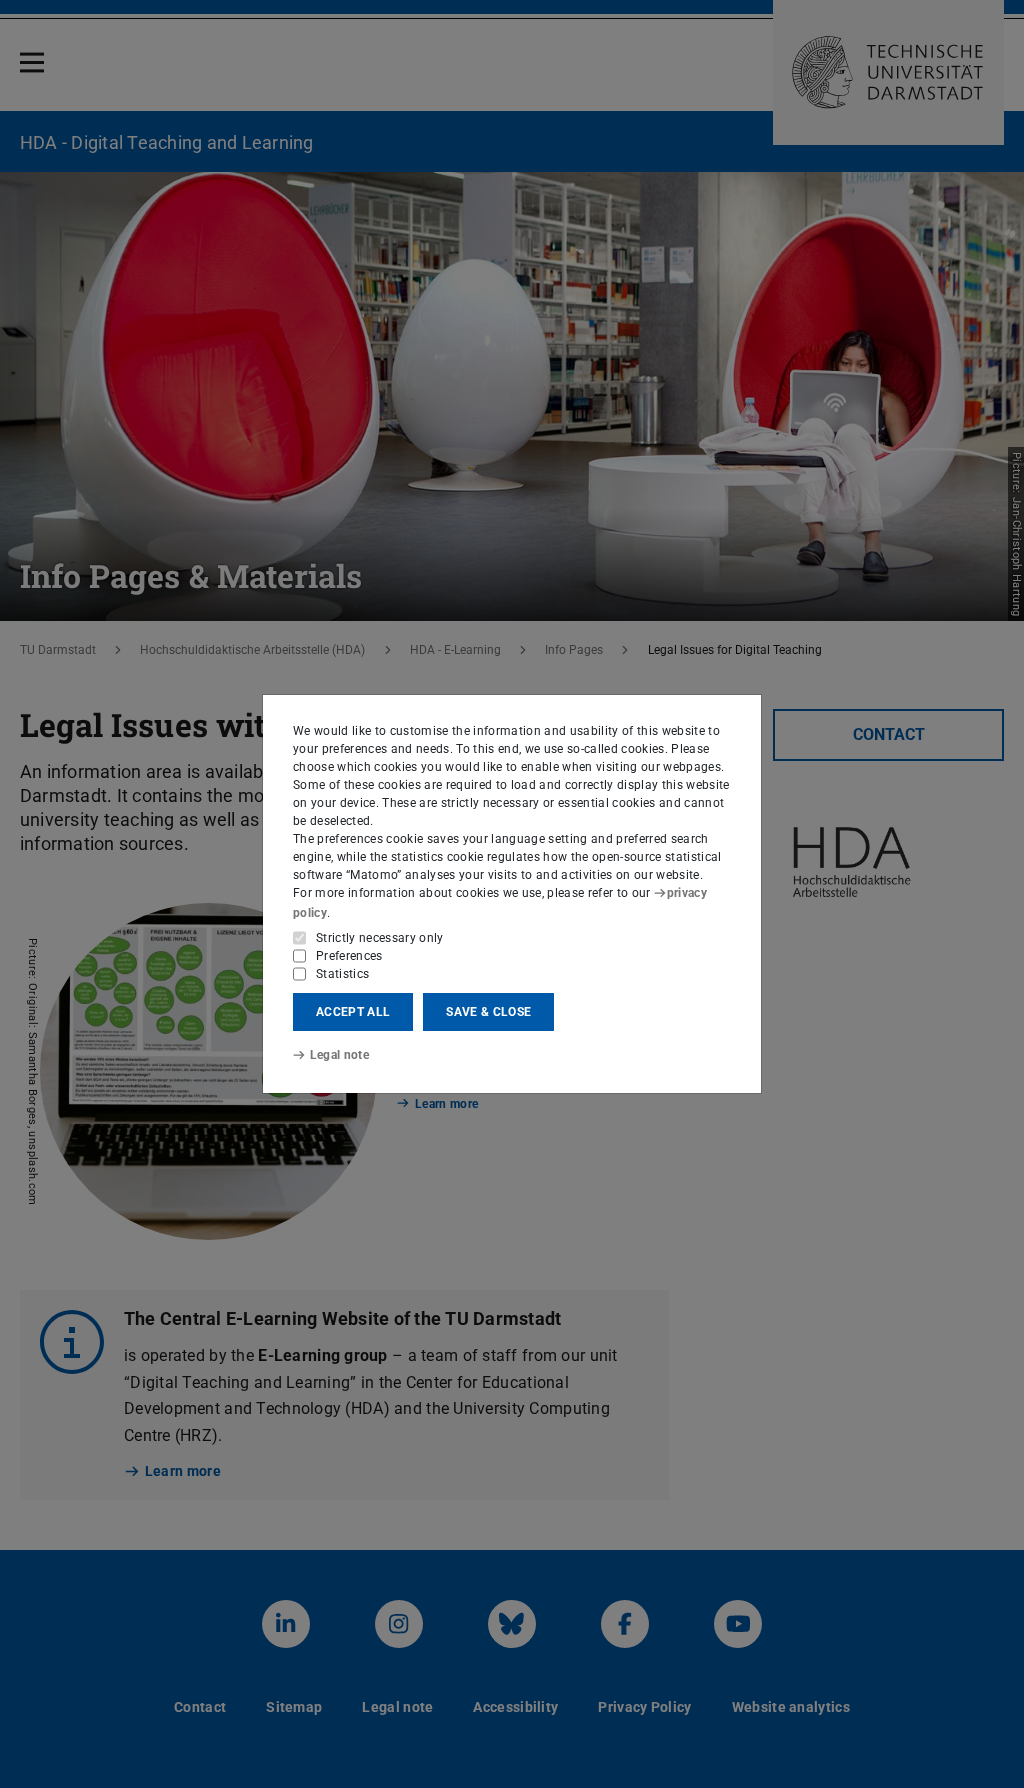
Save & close (488, 1012)
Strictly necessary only (380, 938)
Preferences (349, 956)
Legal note (339, 1055)
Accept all (353, 1012)
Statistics (342, 974)
